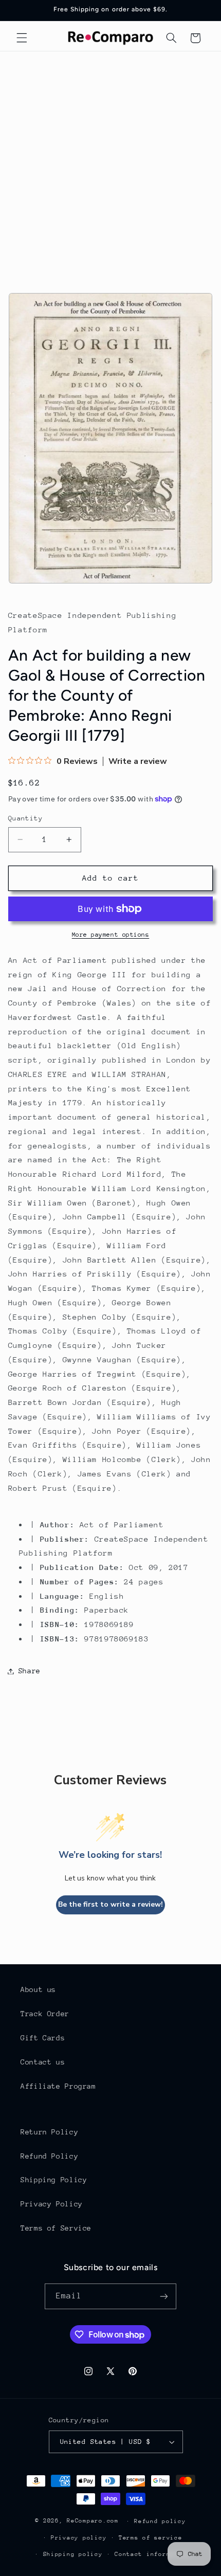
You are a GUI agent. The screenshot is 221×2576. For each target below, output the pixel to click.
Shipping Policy (54, 2180)
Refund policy (160, 2521)
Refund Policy (49, 2156)
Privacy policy (79, 2538)
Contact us (43, 2062)
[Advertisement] (110, 167)
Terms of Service (56, 2228)
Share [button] (30, 1671)
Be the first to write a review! (110, 1904)
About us (38, 1989)
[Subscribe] (164, 2296)
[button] (22, 38)
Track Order (45, 2014)
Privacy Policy (52, 2204)
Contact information (152, 2554)
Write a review (138, 761)
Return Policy (49, 2132)
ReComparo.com (93, 2521)
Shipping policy (73, 2554)
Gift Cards (43, 2038)
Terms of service (151, 2538)
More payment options (111, 935)
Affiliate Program (58, 2086)
